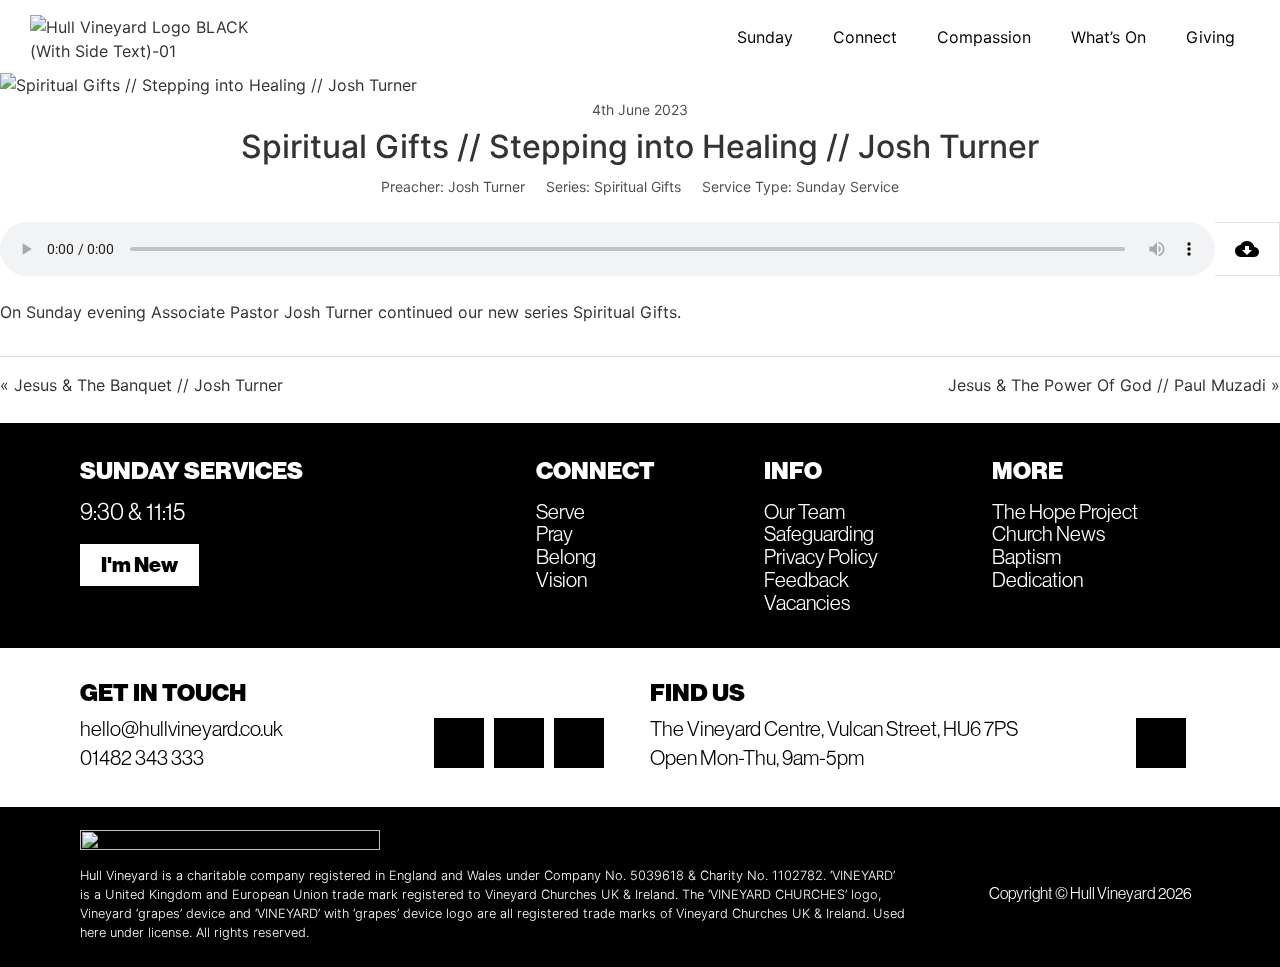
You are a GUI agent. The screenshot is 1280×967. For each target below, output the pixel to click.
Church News (1048, 533)
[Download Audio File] (1247, 249)
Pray (554, 533)
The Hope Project (1065, 511)
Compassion (984, 37)
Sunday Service (847, 186)
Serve (560, 511)
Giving (1210, 37)
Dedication (1037, 579)
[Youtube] (579, 743)
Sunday (765, 37)
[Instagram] (459, 743)
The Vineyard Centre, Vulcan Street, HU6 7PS (834, 728)
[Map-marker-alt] (1161, 743)
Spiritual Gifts (637, 186)
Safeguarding (819, 533)
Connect (865, 37)
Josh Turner (486, 186)
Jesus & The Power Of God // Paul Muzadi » (1114, 385)
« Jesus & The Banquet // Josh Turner (141, 385)
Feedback (806, 579)
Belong (566, 556)
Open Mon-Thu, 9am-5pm (757, 757)
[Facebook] (519, 743)
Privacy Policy (821, 556)
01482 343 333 (142, 757)
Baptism (1026, 556)
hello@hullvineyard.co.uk (181, 728)
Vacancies (807, 602)
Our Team (804, 511)
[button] (770, 37)
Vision (561, 579)
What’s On (1108, 37)
